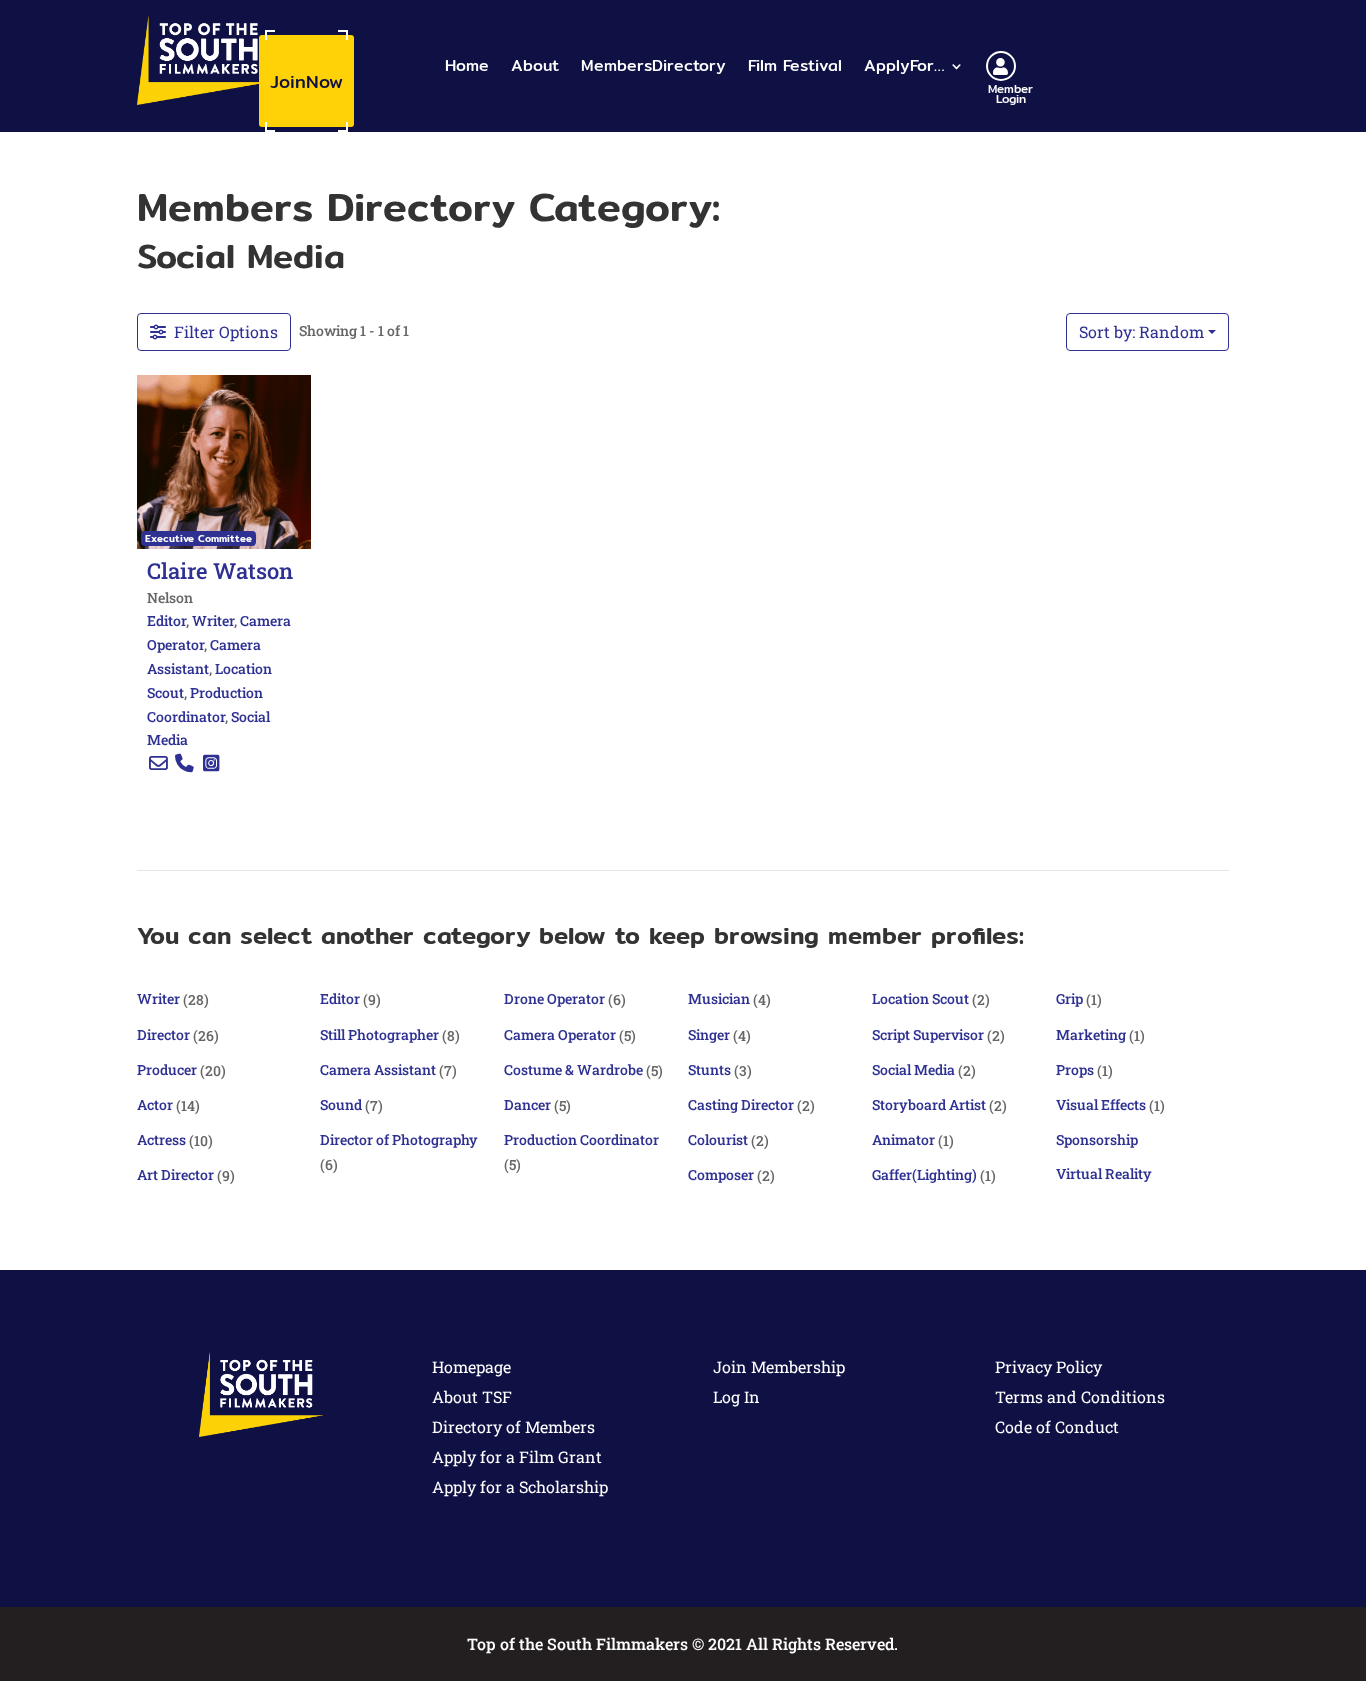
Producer (167, 1069)
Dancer (527, 1104)
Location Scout (920, 998)
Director (163, 1034)
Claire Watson (220, 569)
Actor (155, 1104)
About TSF (472, 1396)
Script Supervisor (928, 1034)
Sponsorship (1097, 1139)
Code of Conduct (1057, 1426)
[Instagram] (210, 763)
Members (653, 65)
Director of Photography (399, 1139)
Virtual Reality (1104, 1173)
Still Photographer (379, 1034)
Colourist (718, 1139)
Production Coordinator (581, 1139)
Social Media (913, 1069)
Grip (1069, 998)
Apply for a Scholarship (520, 1486)
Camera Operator (560, 1034)
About (535, 65)
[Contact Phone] (184, 763)
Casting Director (741, 1104)
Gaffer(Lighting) (924, 1174)
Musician (719, 998)
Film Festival (795, 65)
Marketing (1091, 1034)
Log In (736, 1396)
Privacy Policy (1048, 1366)
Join (306, 81)
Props (1075, 1069)
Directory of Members (513, 1426)
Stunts (709, 1069)
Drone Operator (554, 998)
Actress (161, 1139)
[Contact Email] (158, 763)
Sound (341, 1104)
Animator (903, 1139)
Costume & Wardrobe (573, 1069)
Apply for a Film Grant (517, 1456)
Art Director (175, 1174)
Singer (709, 1034)
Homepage (471, 1366)
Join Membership (779, 1366)
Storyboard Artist (929, 1104)
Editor (166, 620)
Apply (904, 65)
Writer (213, 620)
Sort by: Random (1141, 331)
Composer (721, 1174)
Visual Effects (1101, 1104)
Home (467, 65)
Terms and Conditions (1080, 1396)
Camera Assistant (378, 1069)
